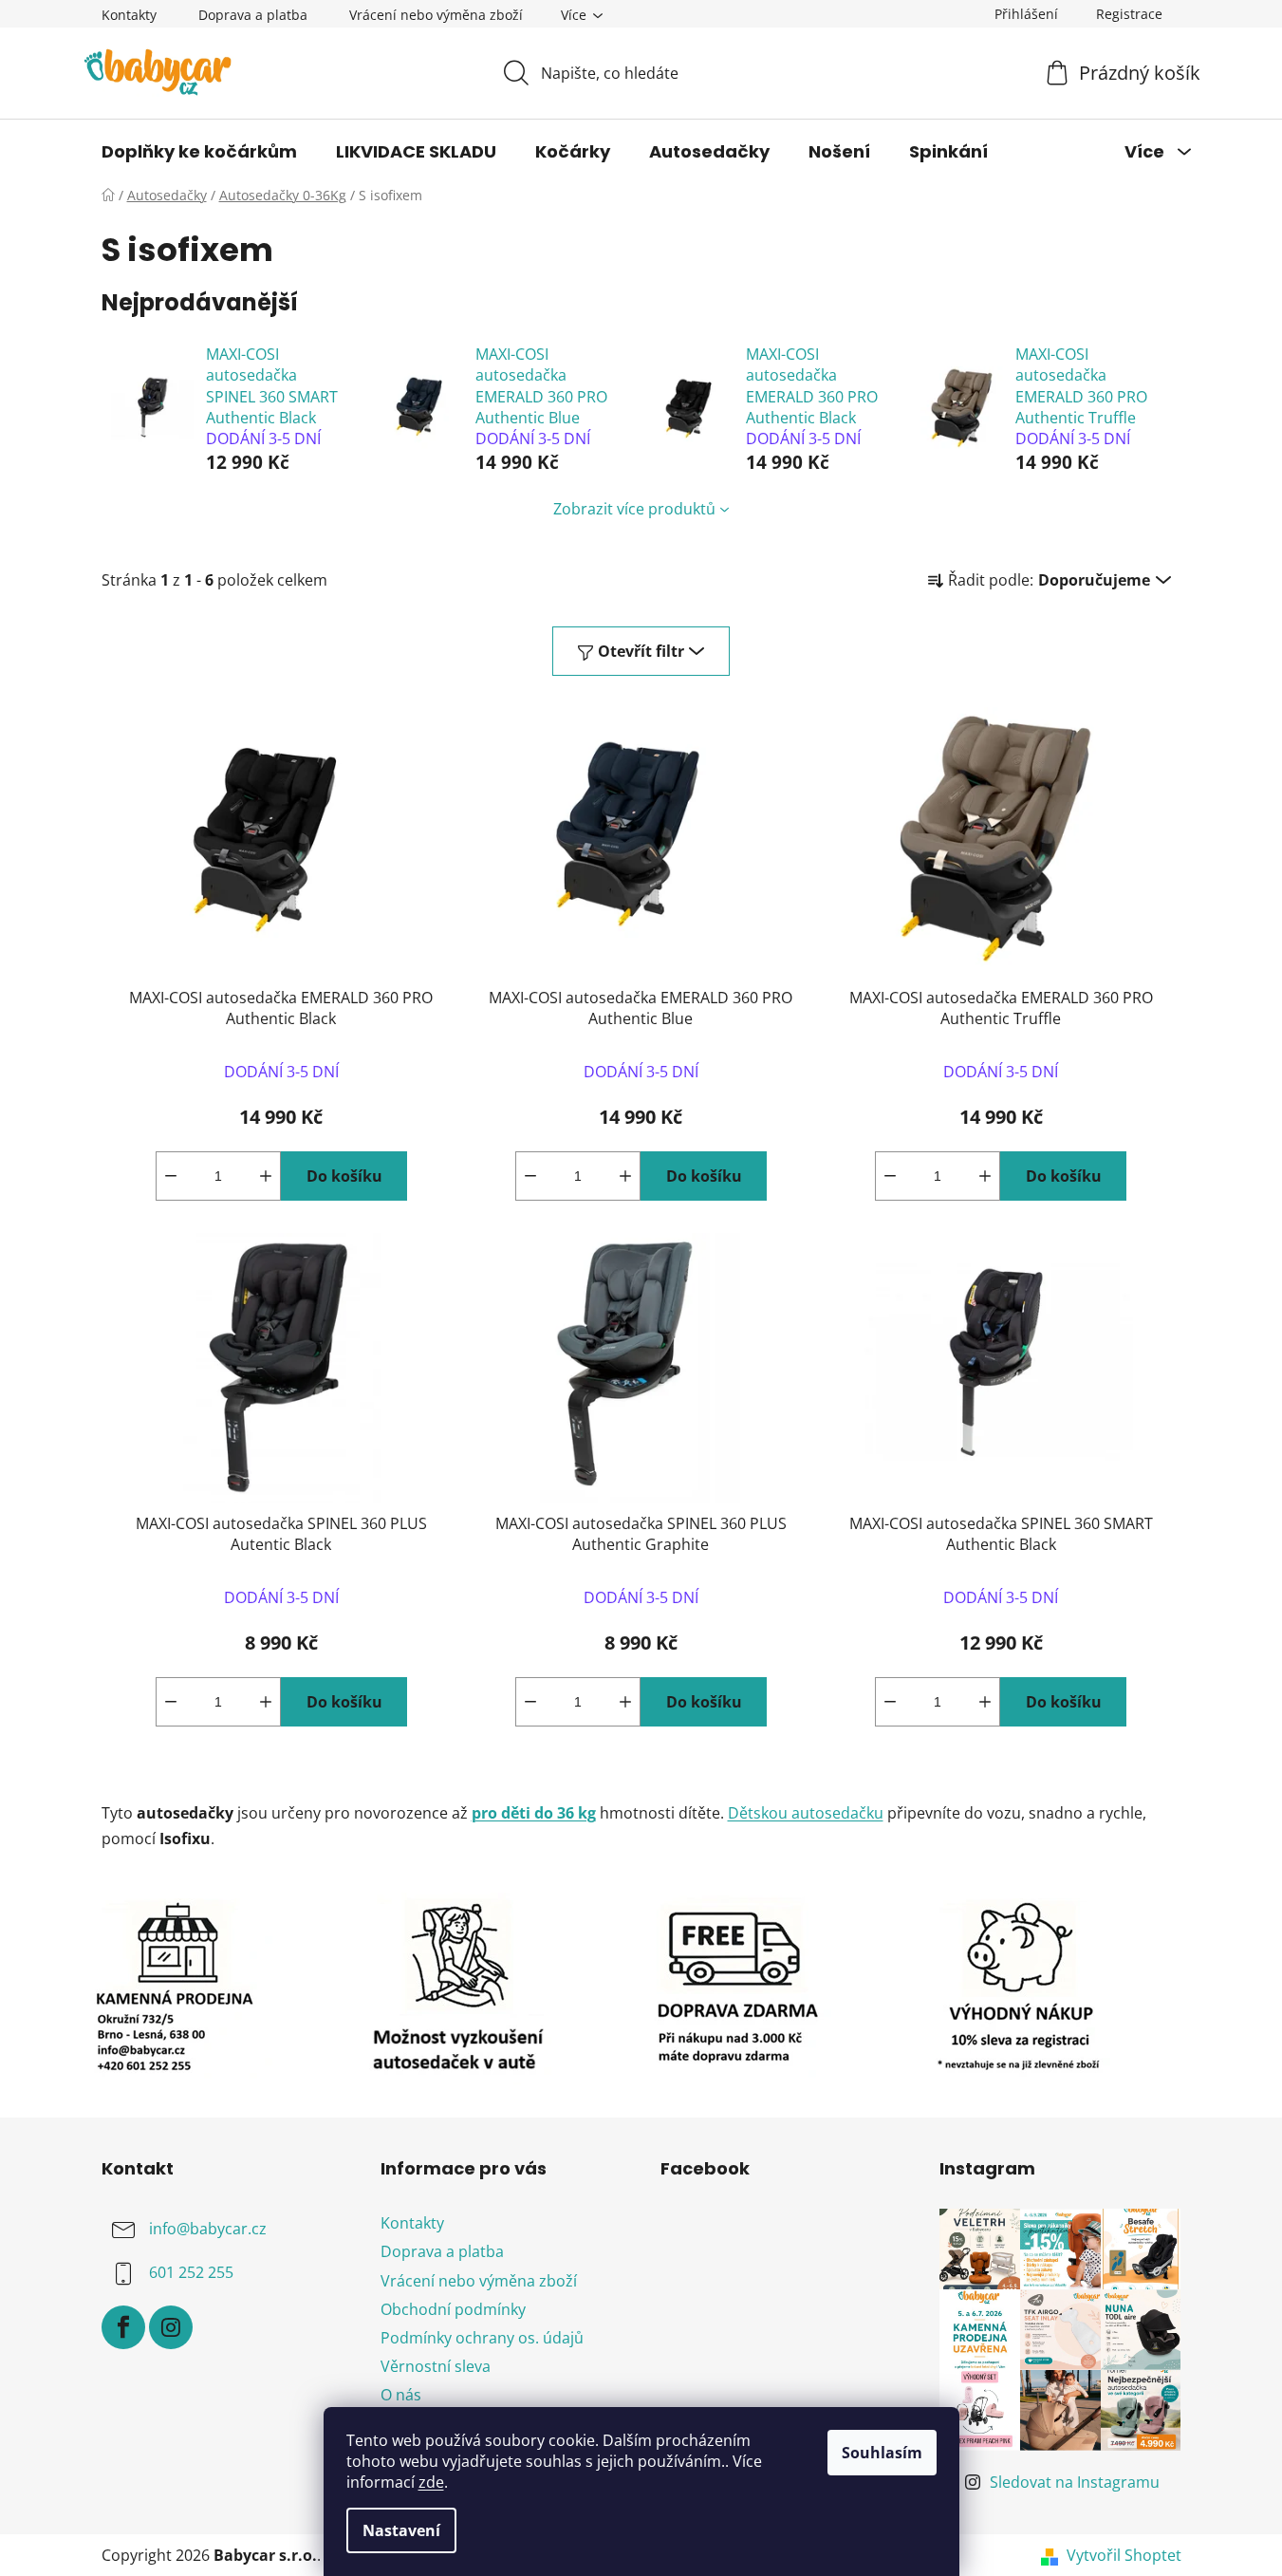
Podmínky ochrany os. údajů (482, 2338)
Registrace (1129, 14)
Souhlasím (882, 2453)
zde (431, 2482)
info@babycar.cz (208, 2230)
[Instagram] (171, 2327)
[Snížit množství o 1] (171, 1176)
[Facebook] (123, 2327)
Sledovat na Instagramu (1075, 2482)
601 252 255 (191, 2273)
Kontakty (129, 15)
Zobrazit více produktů (634, 509)
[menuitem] (199, 152)
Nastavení (401, 2530)
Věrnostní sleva (436, 2366)
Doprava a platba (253, 15)
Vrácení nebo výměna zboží (436, 15)
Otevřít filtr (641, 651)
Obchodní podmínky (453, 2309)
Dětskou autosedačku (806, 1813)
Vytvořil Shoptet (1124, 2555)
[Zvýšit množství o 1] (266, 1176)
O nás (401, 2395)
